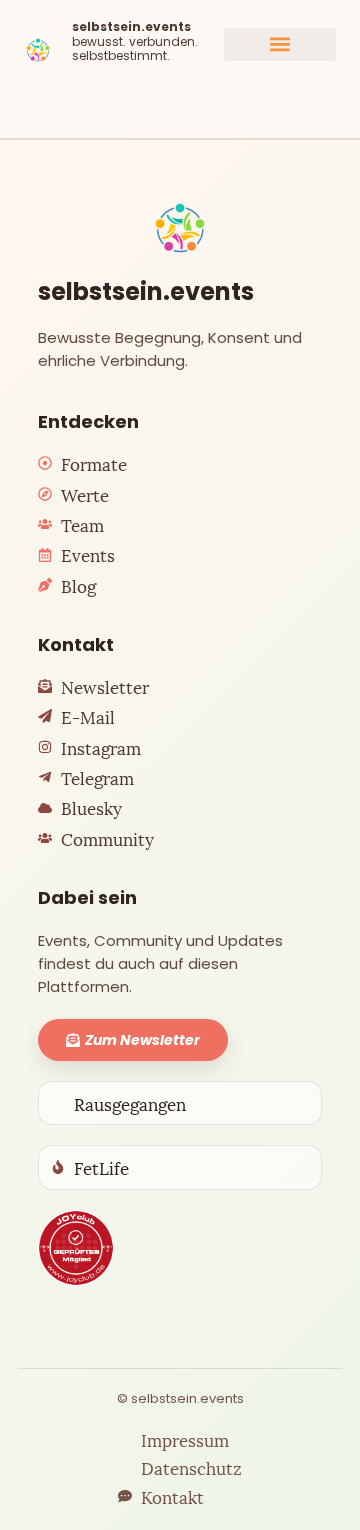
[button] (280, 44)
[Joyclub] (76, 1248)
